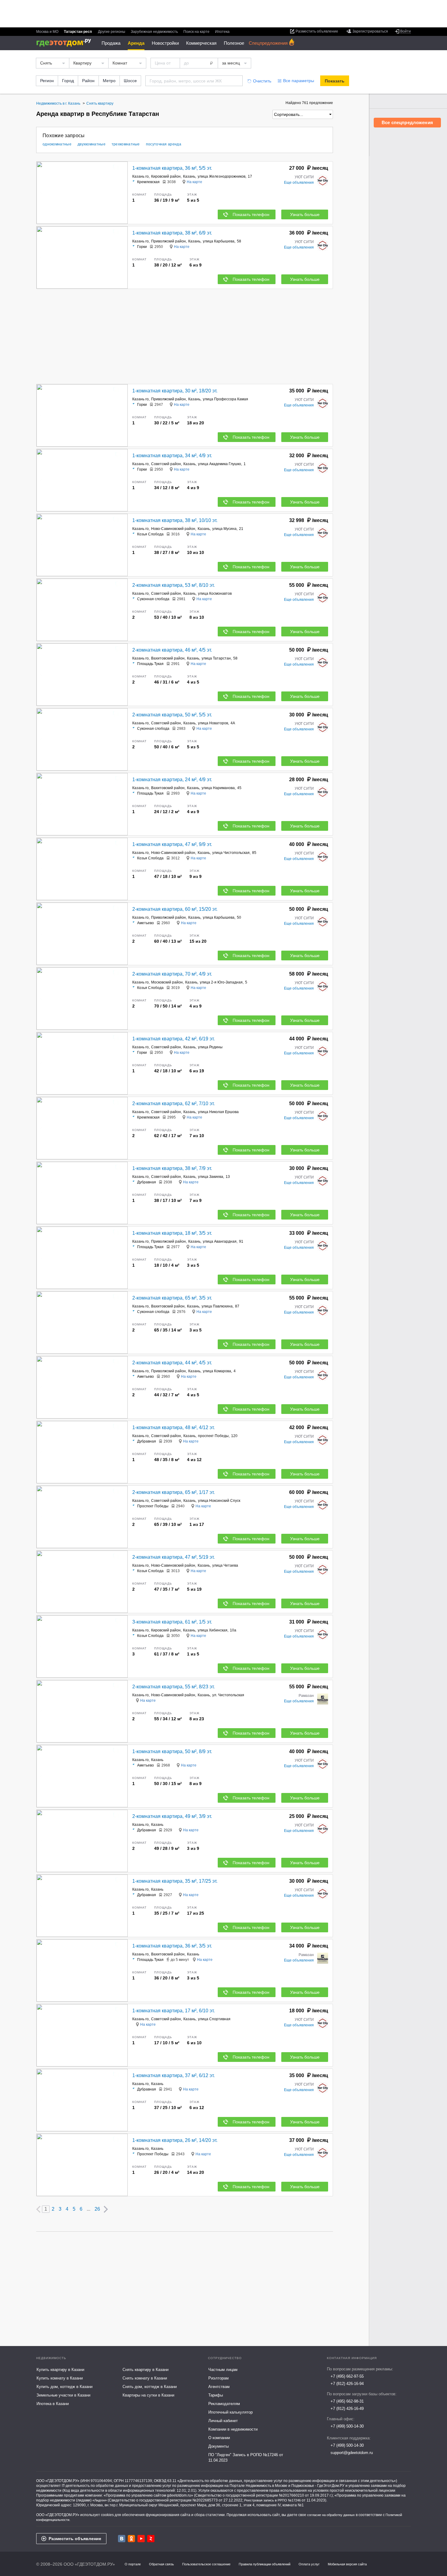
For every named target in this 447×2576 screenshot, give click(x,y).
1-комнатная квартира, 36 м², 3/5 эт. (172, 1946)
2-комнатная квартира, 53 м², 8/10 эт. (173, 585)
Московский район (167, 982)
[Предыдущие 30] (38, 2209)
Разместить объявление (75, 2539)
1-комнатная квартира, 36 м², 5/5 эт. (172, 168)
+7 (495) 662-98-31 (347, 2401)
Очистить (262, 81)
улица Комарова (217, 1371)
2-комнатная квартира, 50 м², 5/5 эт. (172, 715)
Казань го (140, 176)
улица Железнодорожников (222, 176)
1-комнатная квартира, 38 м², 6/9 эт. (172, 233)
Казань (189, 176)
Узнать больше (305, 214)
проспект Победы (213, 1436)
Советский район (166, 464)
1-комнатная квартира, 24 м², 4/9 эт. (172, 780)
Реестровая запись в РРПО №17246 (272, 2500)
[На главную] (66, 43)
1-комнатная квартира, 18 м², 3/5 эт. (172, 1233)
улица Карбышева (219, 241)
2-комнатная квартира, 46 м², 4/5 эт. (172, 650)
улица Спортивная (214, 2019)
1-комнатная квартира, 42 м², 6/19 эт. (173, 1039)
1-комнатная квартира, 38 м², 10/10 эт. (175, 520)
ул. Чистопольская (228, 1695)
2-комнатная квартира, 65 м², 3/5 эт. (172, 1298)
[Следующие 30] (106, 2209)
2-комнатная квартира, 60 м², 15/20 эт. (175, 909)
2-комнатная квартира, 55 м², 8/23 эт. (173, 1687)
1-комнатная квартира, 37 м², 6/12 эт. (173, 2075)
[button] (122, 193)
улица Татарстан (216, 658)
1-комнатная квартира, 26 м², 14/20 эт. (175, 2140)
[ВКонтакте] (122, 2539)
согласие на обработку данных (331, 2515)
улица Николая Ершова (218, 1112)
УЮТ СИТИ (304, 177)
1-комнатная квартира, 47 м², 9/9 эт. (172, 844)
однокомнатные (57, 144)
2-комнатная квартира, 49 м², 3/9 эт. (172, 1816)
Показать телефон (251, 214)
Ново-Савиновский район (173, 529)
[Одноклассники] (131, 2539)
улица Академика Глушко (220, 464)
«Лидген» (100, 2500)
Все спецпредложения (407, 122)
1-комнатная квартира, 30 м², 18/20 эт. (175, 391)
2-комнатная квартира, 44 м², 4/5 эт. (172, 1363)
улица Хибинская (213, 1630)
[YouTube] (141, 2539)
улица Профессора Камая (225, 399)
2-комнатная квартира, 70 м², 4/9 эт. (172, 974)
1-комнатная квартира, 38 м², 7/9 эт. (172, 1168)
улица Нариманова (218, 788)
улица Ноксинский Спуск (219, 1501)
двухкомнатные (92, 144)
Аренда (136, 43)
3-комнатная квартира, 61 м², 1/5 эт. (172, 1622)
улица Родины (210, 1047)
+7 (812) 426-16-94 (347, 2384)
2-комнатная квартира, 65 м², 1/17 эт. (173, 1492)
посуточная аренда (164, 144)
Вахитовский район (168, 658)
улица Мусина (224, 529)
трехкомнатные (126, 144)
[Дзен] (151, 2539)
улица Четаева (225, 1565)
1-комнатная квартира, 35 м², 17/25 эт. (175, 1881)
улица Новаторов (213, 723)
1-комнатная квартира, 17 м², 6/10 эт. (173, 2011)
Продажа (111, 43)
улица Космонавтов (215, 594)
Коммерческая (201, 43)
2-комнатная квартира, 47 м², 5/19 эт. (173, 1557)
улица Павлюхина (217, 1306)
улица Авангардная (220, 1241)
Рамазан (306, 1696)
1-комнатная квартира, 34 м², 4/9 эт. (172, 456)
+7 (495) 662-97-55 (347, 2376)
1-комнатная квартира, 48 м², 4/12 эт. (173, 1427)
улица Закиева (211, 1177)
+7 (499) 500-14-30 (347, 2426)
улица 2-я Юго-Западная (221, 982)
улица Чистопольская (231, 853)
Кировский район (166, 176)
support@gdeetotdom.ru (352, 2453)
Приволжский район (168, 241)
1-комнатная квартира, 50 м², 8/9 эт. (172, 1751)
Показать (335, 81)
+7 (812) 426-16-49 (347, 2409)
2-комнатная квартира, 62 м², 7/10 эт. (173, 1104)
